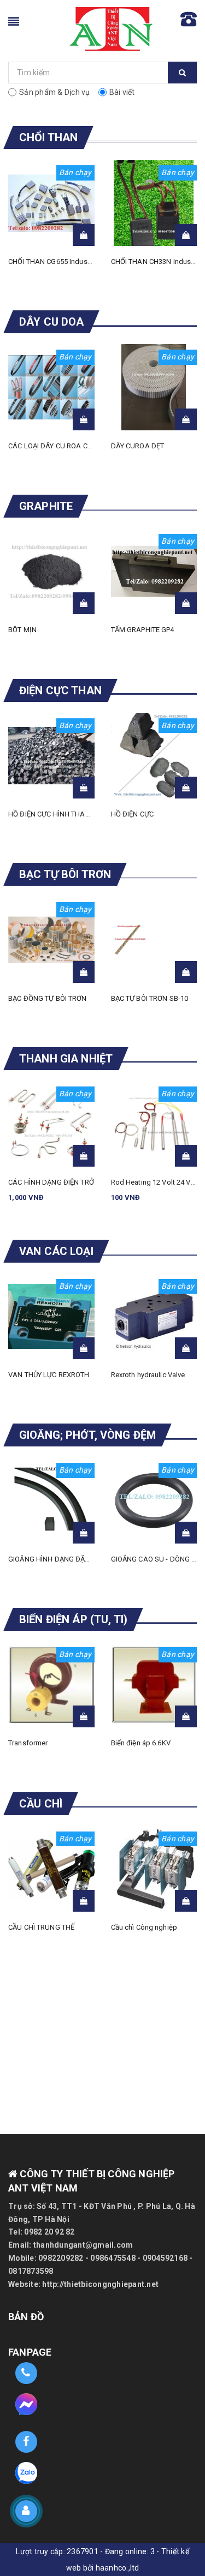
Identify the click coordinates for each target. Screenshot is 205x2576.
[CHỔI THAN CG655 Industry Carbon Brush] (51, 203)
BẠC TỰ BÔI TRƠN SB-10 (150, 998)
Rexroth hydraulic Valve (148, 1375)
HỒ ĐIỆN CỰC (132, 814)
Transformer (28, 1743)
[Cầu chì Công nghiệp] (154, 1869)
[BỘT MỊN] (51, 572)
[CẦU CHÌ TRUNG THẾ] (51, 1869)
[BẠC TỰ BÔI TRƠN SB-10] (154, 940)
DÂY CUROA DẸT (138, 446)
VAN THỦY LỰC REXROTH (49, 1375)
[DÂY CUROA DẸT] (154, 387)
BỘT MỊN (22, 630)
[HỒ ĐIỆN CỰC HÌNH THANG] (51, 756)
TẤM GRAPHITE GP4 (143, 630)
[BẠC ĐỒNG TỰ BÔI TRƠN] (51, 940)
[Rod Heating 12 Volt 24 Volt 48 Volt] (154, 1124)
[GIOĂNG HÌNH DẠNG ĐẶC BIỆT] (51, 1500)
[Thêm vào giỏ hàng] (84, 235)
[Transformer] (51, 1685)
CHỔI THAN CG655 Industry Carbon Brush (74, 262)
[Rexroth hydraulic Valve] (154, 1317)
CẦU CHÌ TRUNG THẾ (41, 1927)
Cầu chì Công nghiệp (144, 1927)
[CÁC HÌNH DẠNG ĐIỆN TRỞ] (51, 1124)
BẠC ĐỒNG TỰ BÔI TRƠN (48, 998)
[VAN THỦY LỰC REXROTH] (51, 1317)
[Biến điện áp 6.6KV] (154, 1685)
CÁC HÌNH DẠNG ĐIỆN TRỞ (51, 1182)
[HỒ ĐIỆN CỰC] (154, 756)
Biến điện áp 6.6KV (141, 1743)
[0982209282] (26, 2373)
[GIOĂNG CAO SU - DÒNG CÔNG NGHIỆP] (154, 1500)
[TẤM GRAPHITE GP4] (154, 572)
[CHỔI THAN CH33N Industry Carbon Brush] (154, 203)
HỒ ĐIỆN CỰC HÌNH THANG (52, 814)
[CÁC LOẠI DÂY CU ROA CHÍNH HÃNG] (51, 387)
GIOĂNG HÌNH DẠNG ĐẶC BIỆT (57, 1559)
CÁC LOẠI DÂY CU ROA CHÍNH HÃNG (67, 446)
